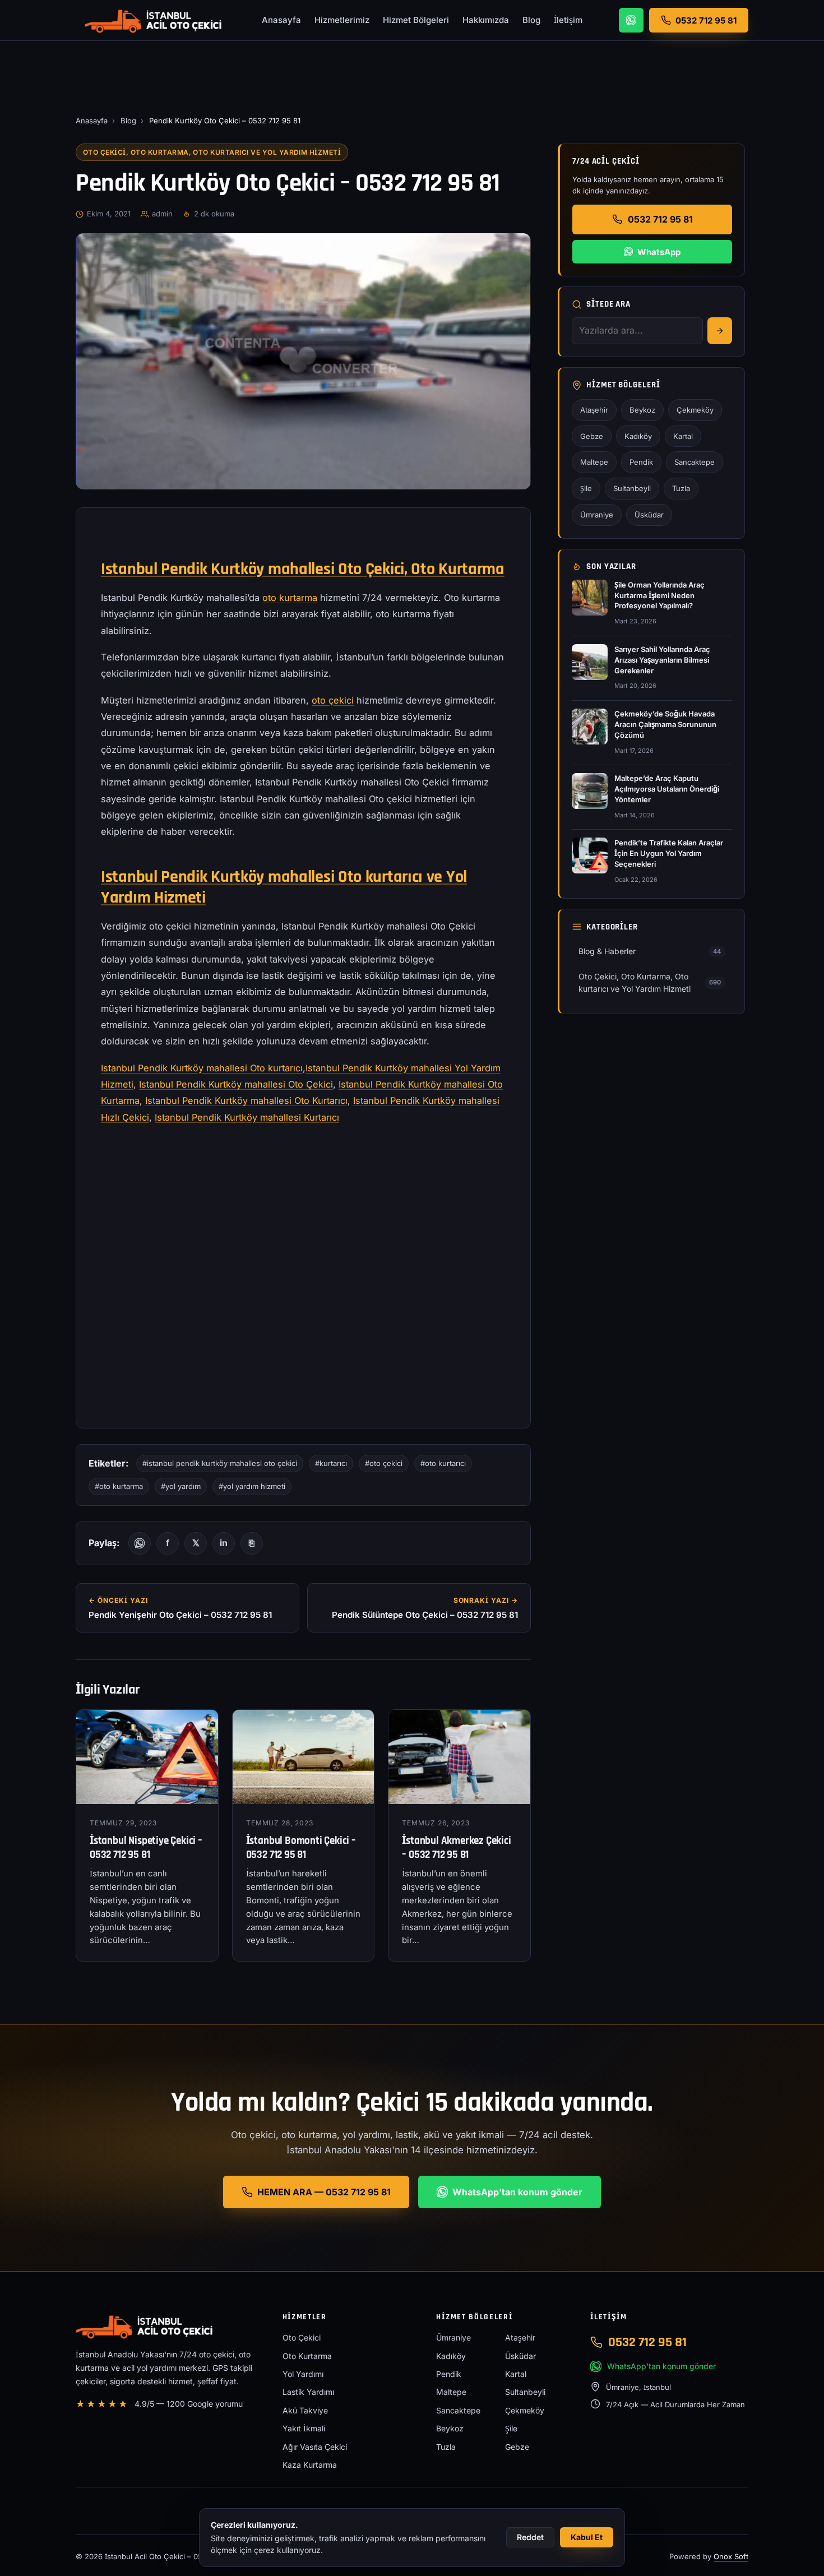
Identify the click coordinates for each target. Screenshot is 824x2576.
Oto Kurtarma (307, 2356)
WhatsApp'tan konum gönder (517, 2192)
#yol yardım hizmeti (252, 1486)
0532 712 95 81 (660, 219)
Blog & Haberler (650, 951)
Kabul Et (587, 2537)
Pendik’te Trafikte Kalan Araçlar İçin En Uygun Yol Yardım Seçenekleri (669, 853)
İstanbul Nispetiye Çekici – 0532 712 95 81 (146, 1848)
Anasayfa (281, 20)
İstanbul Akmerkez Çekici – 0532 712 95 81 (456, 1848)
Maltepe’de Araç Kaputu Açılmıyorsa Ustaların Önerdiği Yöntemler (667, 789)
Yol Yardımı (303, 2374)
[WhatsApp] (631, 20)
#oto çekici (384, 1463)
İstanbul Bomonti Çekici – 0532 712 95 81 (301, 1848)
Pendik (641, 462)
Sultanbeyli (632, 488)
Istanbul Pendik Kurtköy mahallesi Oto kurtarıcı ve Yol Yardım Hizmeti (284, 887)
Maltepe (594, 462)
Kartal (683, 436)
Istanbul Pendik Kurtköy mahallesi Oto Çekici (236, 1084)
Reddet (530, 2537)
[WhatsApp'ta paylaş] (140, 1543)
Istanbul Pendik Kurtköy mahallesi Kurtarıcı (247, 1117)
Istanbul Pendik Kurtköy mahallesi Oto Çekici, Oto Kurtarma (303, 569)
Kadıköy (638, 436)
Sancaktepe (695, 462)
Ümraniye (597, 515)
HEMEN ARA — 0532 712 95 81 (324, 2192)
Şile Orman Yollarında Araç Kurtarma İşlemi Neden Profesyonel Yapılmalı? (659, 595)
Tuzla (681, 488)
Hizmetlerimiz (342, 20)
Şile (586, 488)
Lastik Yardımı (308, 2392)
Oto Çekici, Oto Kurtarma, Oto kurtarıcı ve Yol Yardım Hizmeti (212, 152)
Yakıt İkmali (304, 2428)
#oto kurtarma (119, 1486)
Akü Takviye (305, 2410)
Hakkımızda (486, 20)
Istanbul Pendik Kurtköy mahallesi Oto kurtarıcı (202, 1068)
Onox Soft (731, 2556)
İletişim (568, 20)
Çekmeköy (695, 410)
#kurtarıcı (331, 1463)
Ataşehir (594, 410)
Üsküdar (649, 515)
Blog (531, 20)
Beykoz (642, 410)
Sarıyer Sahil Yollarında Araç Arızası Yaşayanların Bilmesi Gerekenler (662, 660)
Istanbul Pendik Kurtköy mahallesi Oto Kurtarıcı (246, 1100)
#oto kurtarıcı (443, 1463)
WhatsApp (659, 252)
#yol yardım (181, 1486)
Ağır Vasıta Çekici (315, 2447)
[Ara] (720, 331)
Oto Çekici (302, 2337)
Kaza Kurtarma (310, 2465)
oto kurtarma (290, 598)
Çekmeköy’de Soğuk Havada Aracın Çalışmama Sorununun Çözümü (665, 724)
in (224, 1543)
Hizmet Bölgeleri (416, 20)
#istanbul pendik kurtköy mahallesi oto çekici (220, 1463)
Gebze (592, 436)
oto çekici (333, 700)
